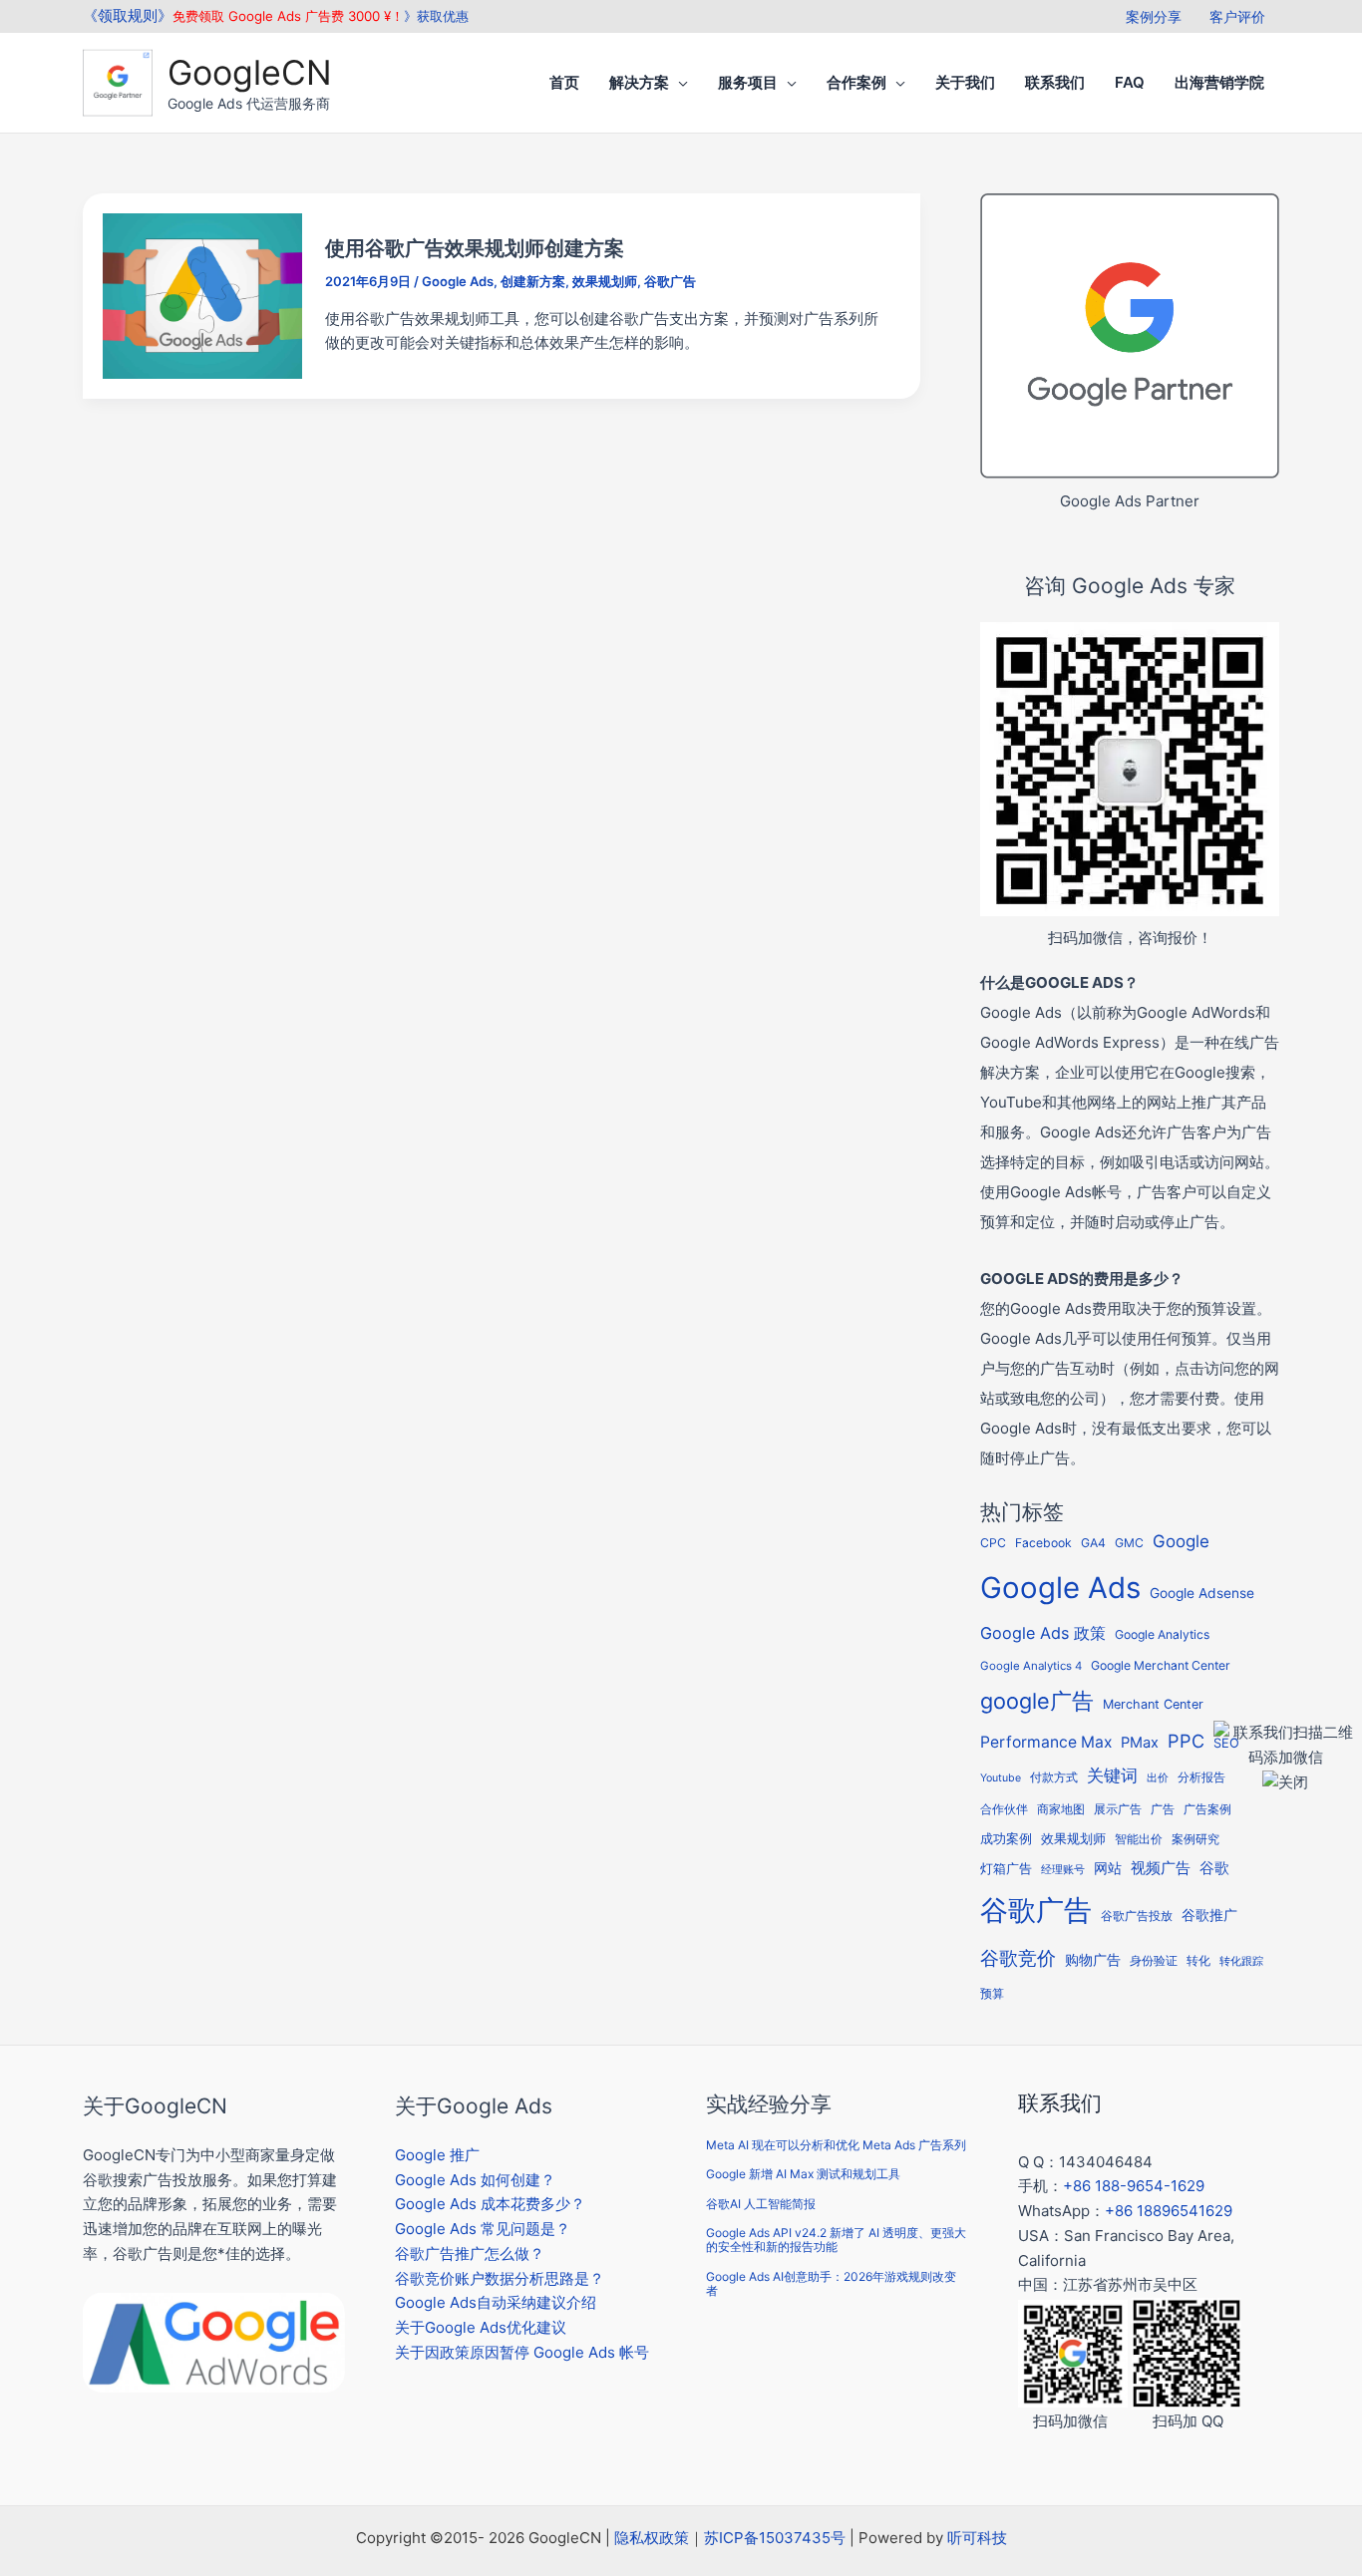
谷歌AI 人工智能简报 (761, 2204)
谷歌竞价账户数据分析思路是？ (500, 2278)
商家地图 (1061, 1809)
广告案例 (1207, 1809)
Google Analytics (1162, 1634)
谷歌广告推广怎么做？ (470, 2254)
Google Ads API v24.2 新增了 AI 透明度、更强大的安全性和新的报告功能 (836, 2240)
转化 (1198, 1961)
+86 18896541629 (1169, 2211)
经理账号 (1063, 1870)
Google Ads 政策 (1043, 1633)
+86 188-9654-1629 (1134, 2186)
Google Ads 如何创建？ (475, 2180)
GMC (1129, 1543)
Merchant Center (1153, 1704)
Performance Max (1046, 1742)
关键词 (1112, 1775)
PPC (1186, 1741)
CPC (993, 1543)
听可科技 (977, 2538)
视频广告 (1161, 1868)
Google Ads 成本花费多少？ (490, 2204)
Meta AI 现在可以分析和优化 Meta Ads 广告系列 (836, 2145)
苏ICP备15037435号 (775, 2538)
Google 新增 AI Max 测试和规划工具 (803, 2174)
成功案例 (1006, 1838)
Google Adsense (1202, 1593)
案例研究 (1195, 1839)
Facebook (1043, 1543)
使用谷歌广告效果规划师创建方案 (475, 248)
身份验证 (1154, 1961)
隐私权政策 (652, 2538)
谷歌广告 (670, 281)
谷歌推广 (1209, 1915)
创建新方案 (533, 281)
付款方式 (1054, 1777)
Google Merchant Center (1161, 1665)
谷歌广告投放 (1137, 1916)
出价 (1158, 1778)
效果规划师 (605, 281)
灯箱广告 (1006, 1868)
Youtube (1001, 1778)
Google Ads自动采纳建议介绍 (496, 2302)
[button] (679, 83)
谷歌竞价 (1018, 1958)
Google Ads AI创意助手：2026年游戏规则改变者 (831, 2283)
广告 (1163, 1809)
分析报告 (1201, 1777)
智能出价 (1139, 1839)
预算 (992, 1993)
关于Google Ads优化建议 (481, 2327)
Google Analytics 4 (1031, 1666)
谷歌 (1214, 1868)
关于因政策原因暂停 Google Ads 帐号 (522, 2352)
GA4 (1093, 1543)
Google (1181, 1541)
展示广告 (1118, 1809)
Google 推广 (437, 2155)
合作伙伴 (1004, 1809)
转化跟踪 (1241, 1961)
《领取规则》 (128, 15)
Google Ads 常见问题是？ (483, 2229)
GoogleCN (250, 72)
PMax (1140, 1743)
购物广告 (1093, 1959)
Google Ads (458, 281)
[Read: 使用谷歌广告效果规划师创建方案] (202, 295)
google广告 (1037, 1701)
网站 (1108, 1868)
